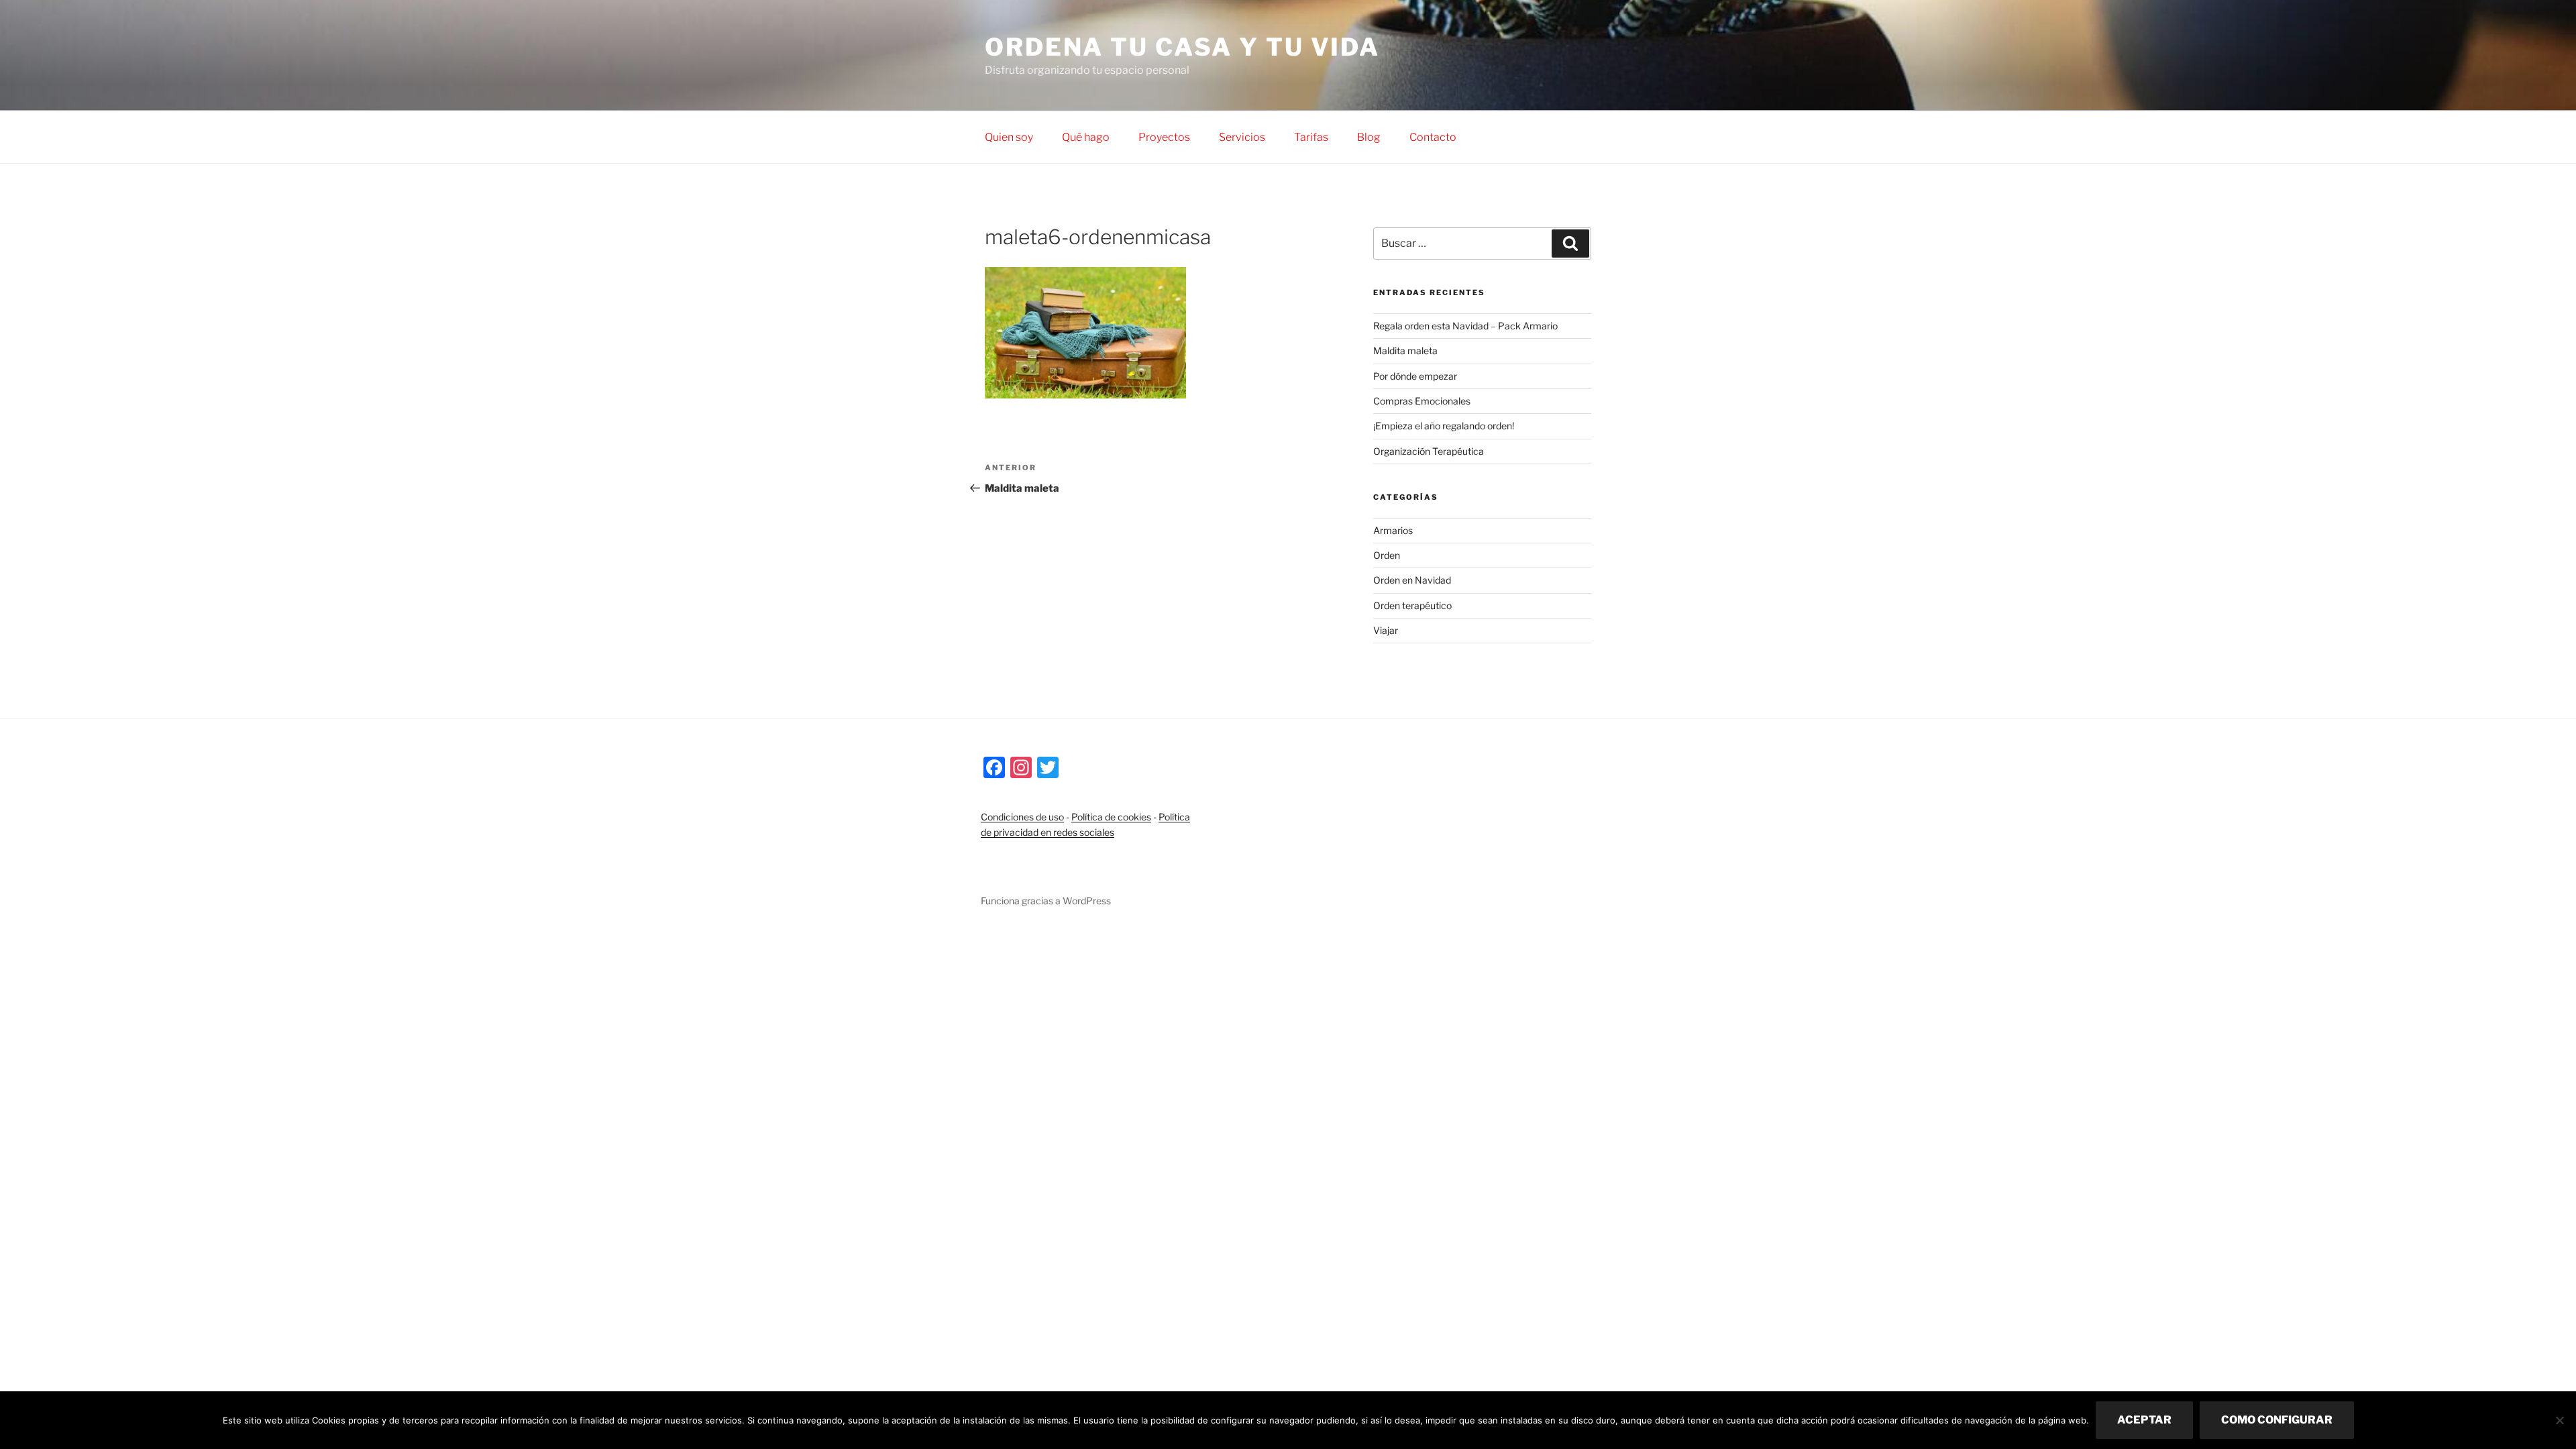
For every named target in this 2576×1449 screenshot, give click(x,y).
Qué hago (1086, 137)
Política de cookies (1111, 817)
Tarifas (1311, 137)
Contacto (1433, 137)
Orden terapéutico (1412, 605)
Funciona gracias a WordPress (1046, 901)
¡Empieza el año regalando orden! (1444, 426)
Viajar (1386, 630)
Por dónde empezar (1415, 376)
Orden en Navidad (1412, 580)
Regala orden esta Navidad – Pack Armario (1465, 326)
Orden (1387, 555)
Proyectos (1164, 137)
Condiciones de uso (1022, 817)
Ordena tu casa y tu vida (1182, 47)
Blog (1369, 137)
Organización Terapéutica (1429, 451)
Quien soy (1009, 137)
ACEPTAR (2144, 1420)
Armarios (1393, 530)
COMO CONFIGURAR (2277, 1420)
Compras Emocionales (1422, 401)
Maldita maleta (1405, 351)
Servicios (1242, 137)
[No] (2559, 1420)
